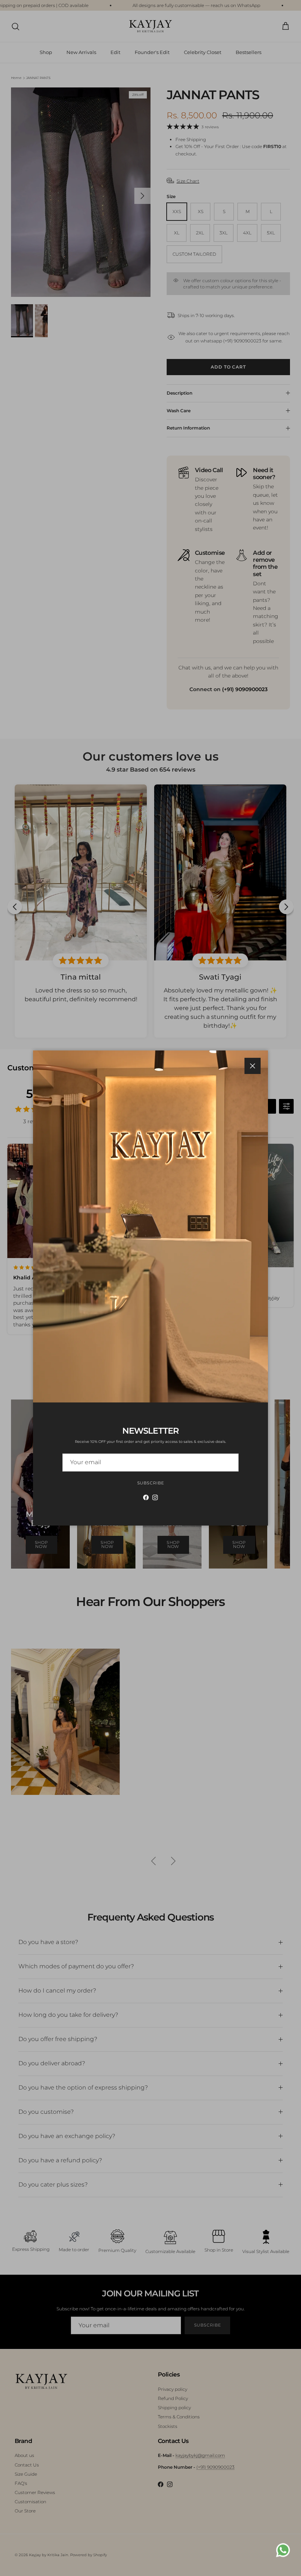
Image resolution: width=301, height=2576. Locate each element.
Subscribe (151, 1483)
